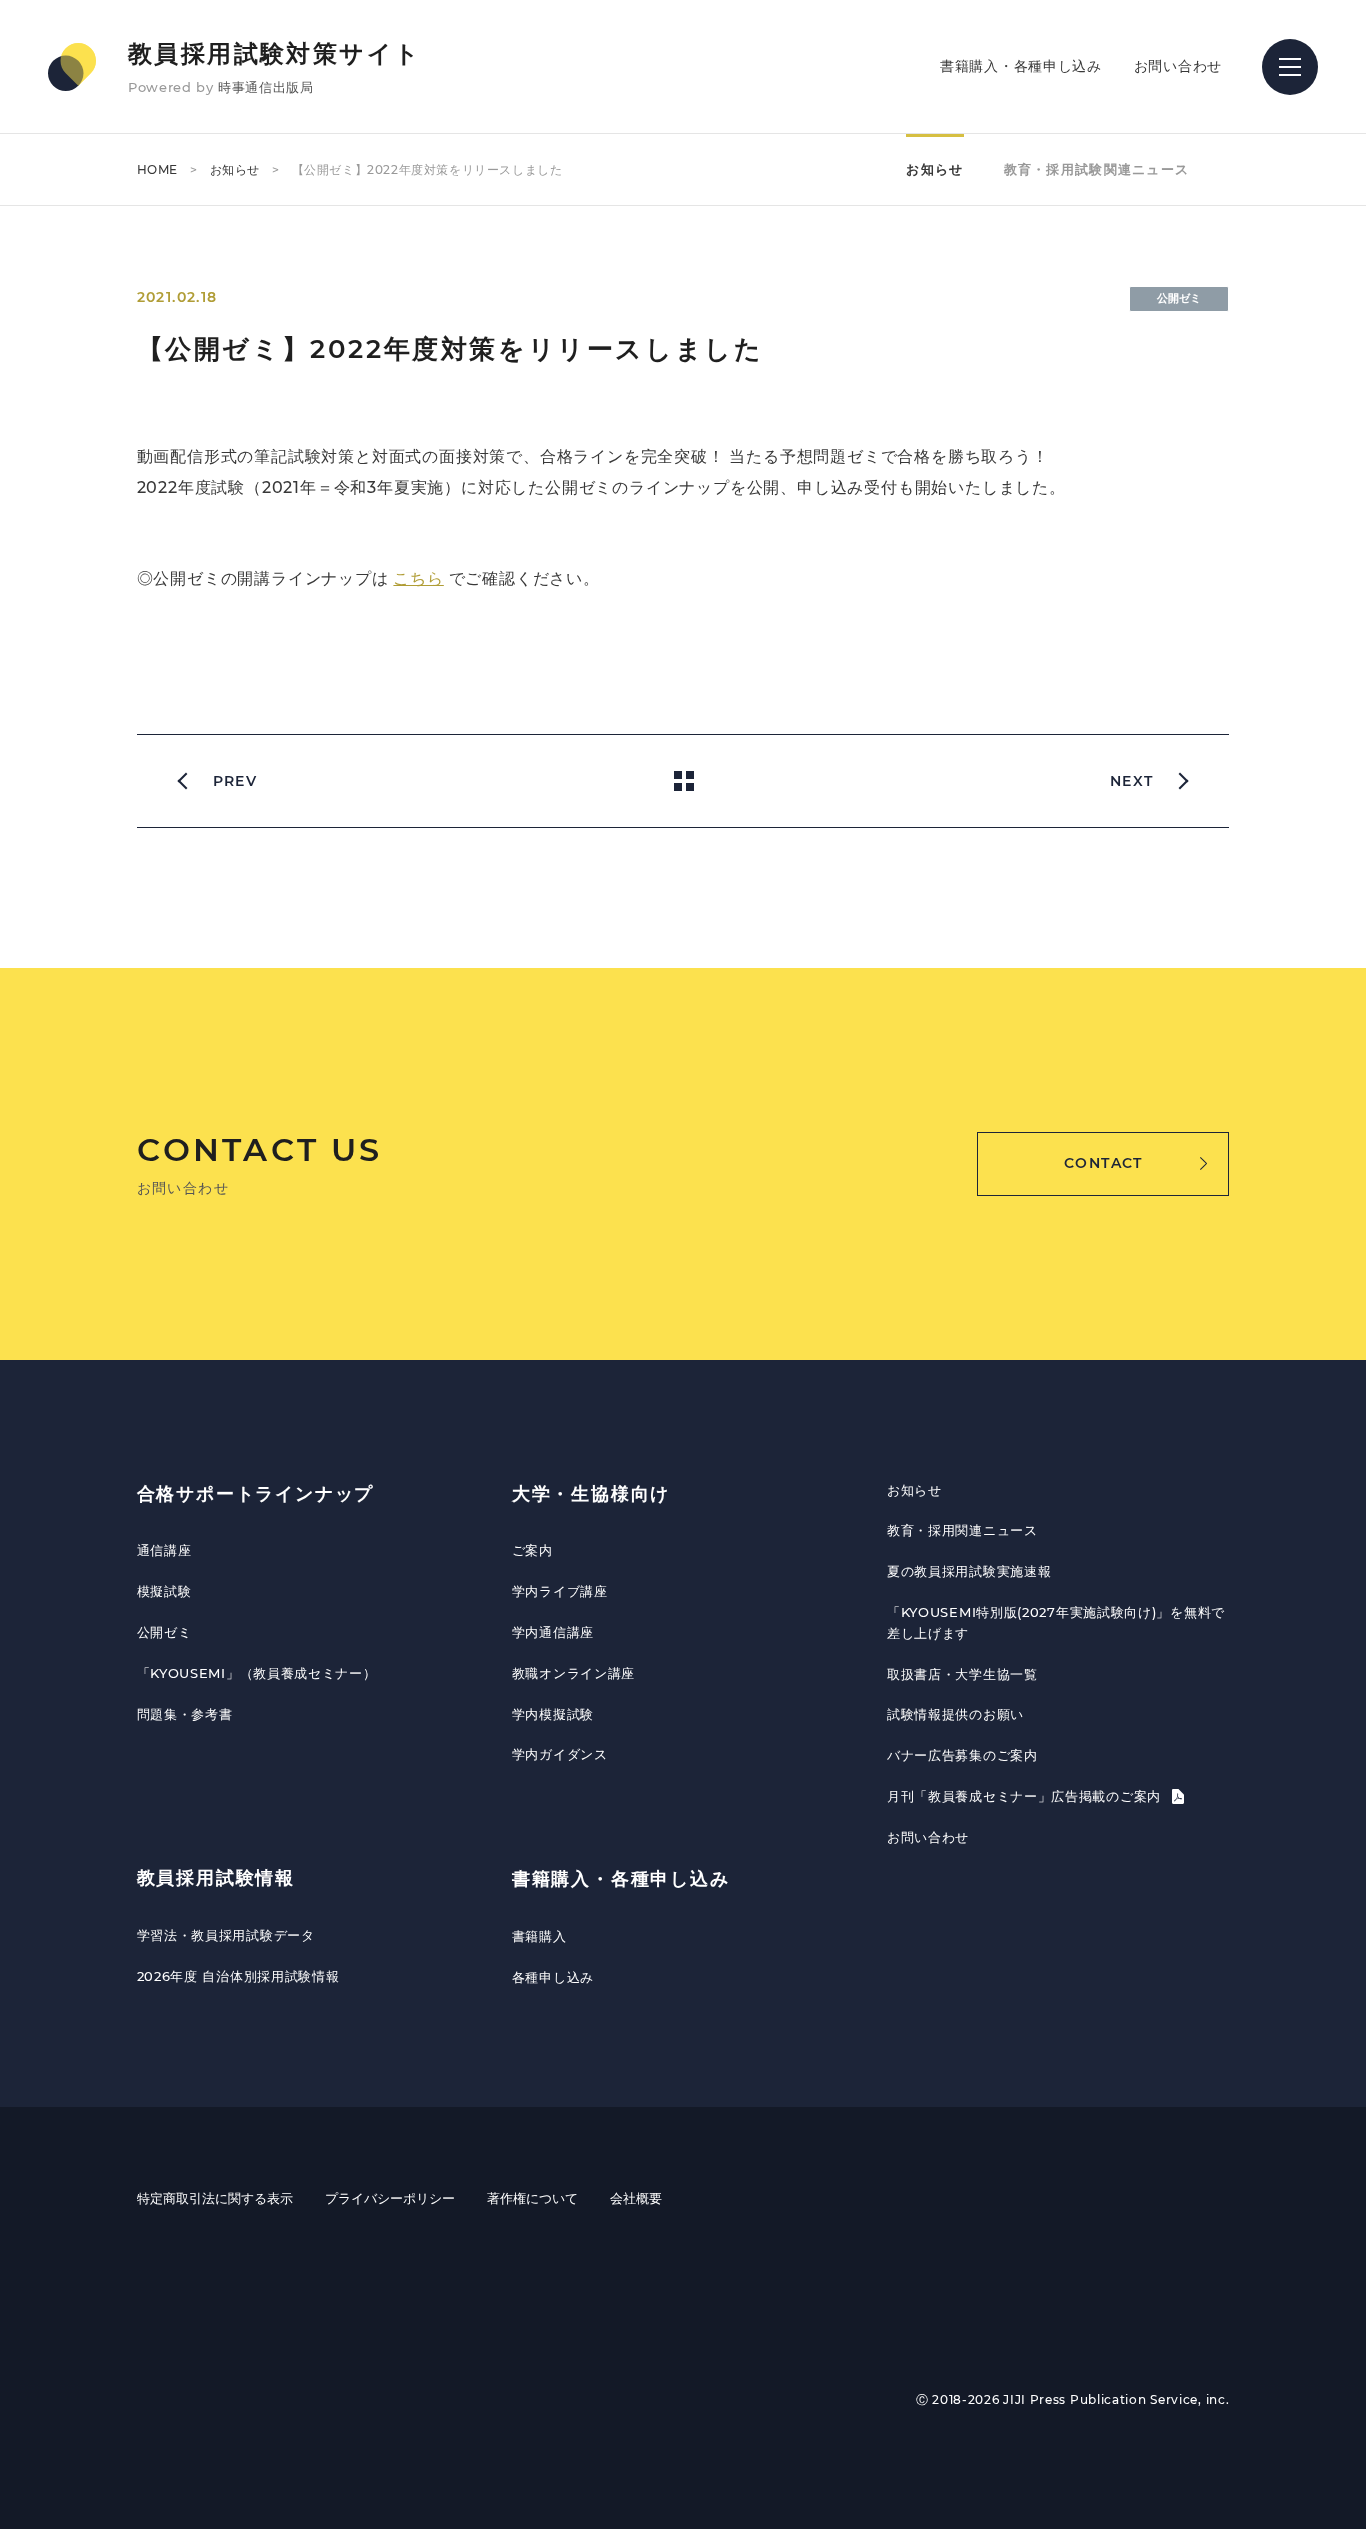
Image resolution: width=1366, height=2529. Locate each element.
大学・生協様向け (591, 1494)
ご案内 (532, 1550)
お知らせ (235, 169)
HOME (157, 169)
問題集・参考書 (185, 1714)
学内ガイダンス (560, 1754)
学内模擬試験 (553, 1714)
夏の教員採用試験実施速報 (969, 1571)
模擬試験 (164, 1591)
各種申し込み (553, 1977)
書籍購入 (539, 1936)
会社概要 (636, 2198)
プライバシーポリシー (390, 2198)
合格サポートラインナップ (256, 1494)
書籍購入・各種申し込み (1021, 66)
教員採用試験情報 (216, 1878)
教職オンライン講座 (573, 1673)
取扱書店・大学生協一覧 (962, 1674)
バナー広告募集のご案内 (962, 1755)
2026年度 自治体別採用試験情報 (238, 1976)
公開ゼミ (164, 1632)
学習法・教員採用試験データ (226, 1935)
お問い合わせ (1178, 66)
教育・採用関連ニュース (962, 1530)
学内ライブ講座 (560, 1591)
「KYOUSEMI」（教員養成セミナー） (257, 1673)
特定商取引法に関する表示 (215, 2198)
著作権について (532, 2198)
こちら (418, 578)
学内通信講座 (553, 1632)
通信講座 (164, 1550)
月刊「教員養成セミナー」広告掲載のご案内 (1026, 1796)
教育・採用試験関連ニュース (1097, 169)
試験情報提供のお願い (955, 1714)
